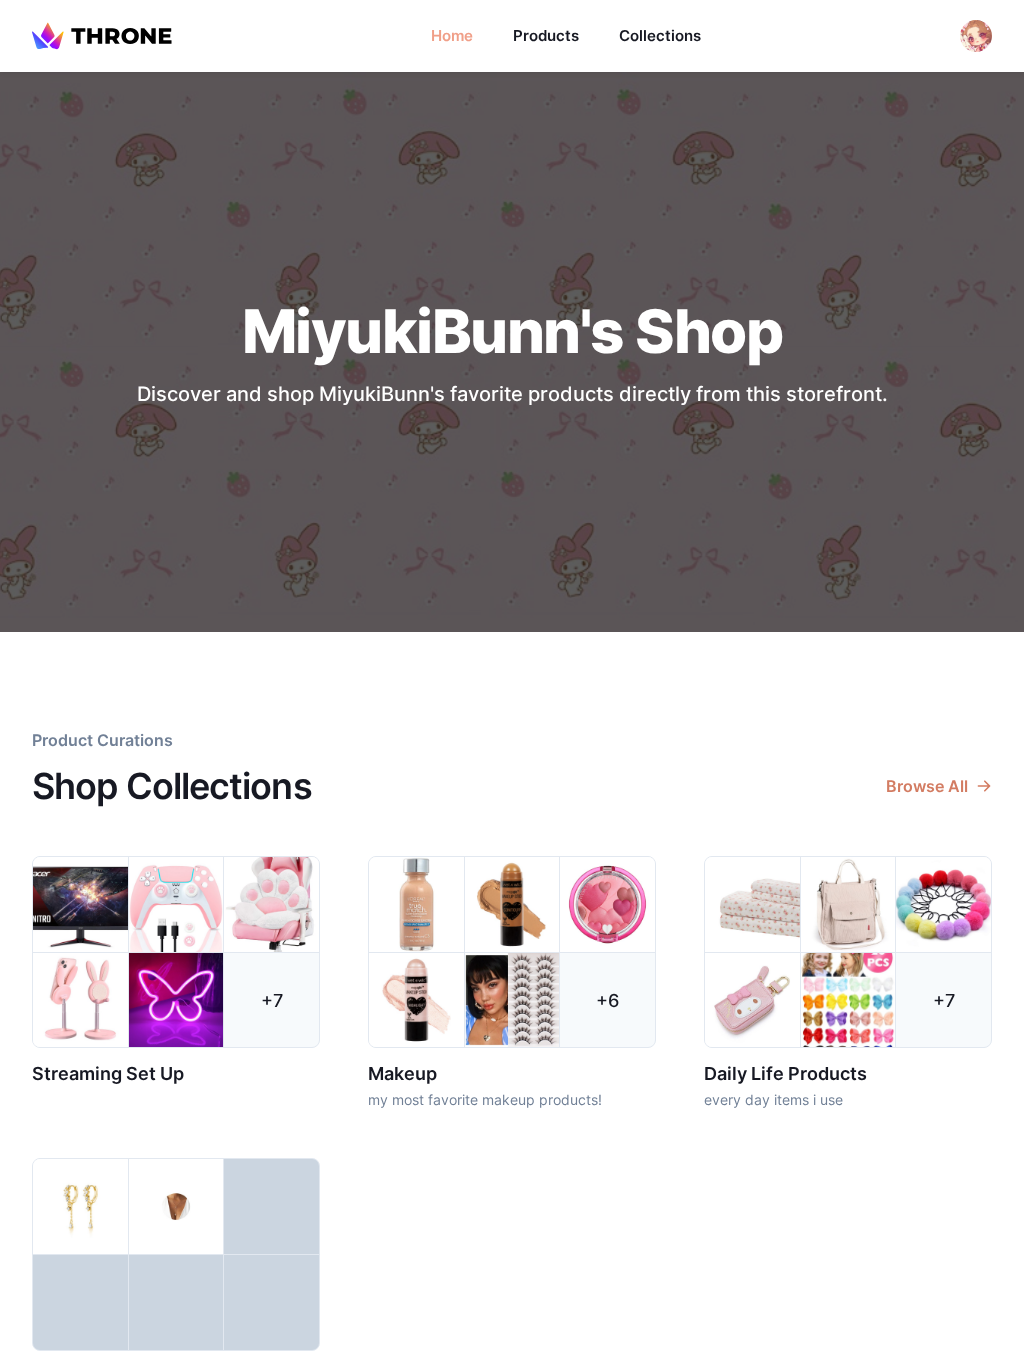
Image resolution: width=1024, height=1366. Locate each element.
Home (452, 35)
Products (546, 35)
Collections (660, 35)
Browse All (927, 786)
